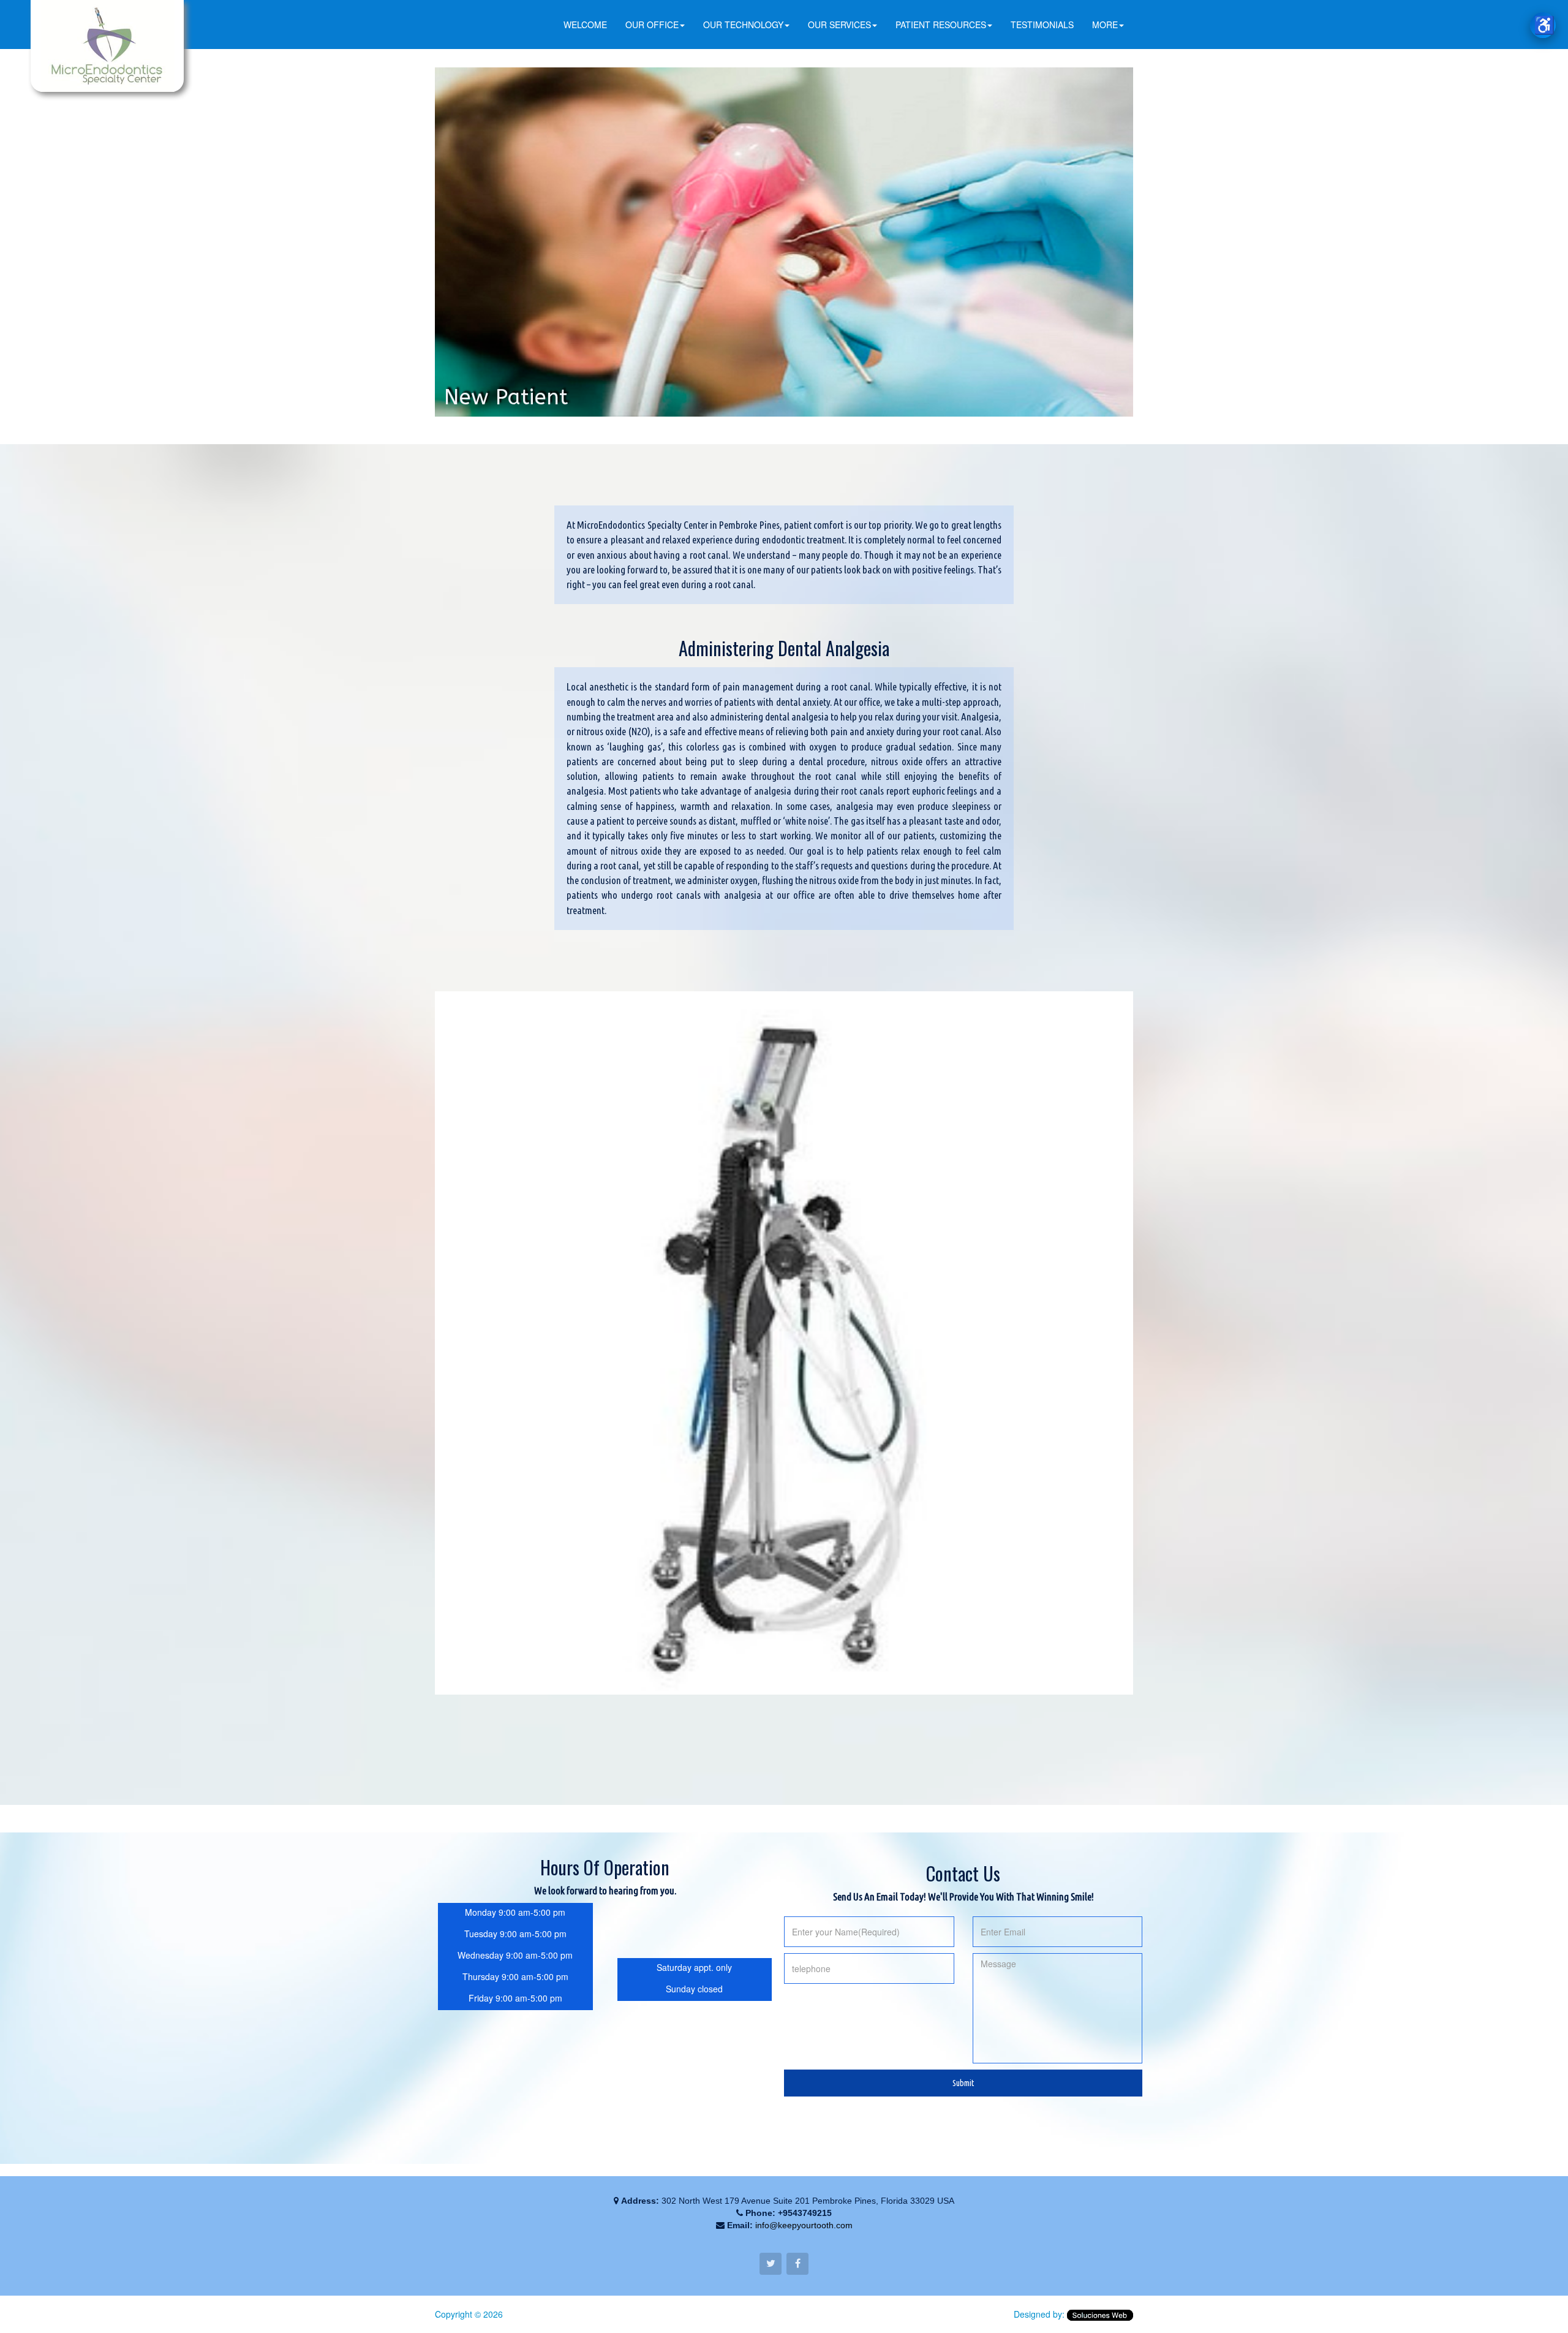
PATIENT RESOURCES (941, 25)
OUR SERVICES (839, 25)
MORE (1105, 25)
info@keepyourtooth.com (804, 2225)
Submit (963, 2083)
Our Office (652, 25)
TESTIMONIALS (1042, 25)
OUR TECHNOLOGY (743, 25)
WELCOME (585, 25)
